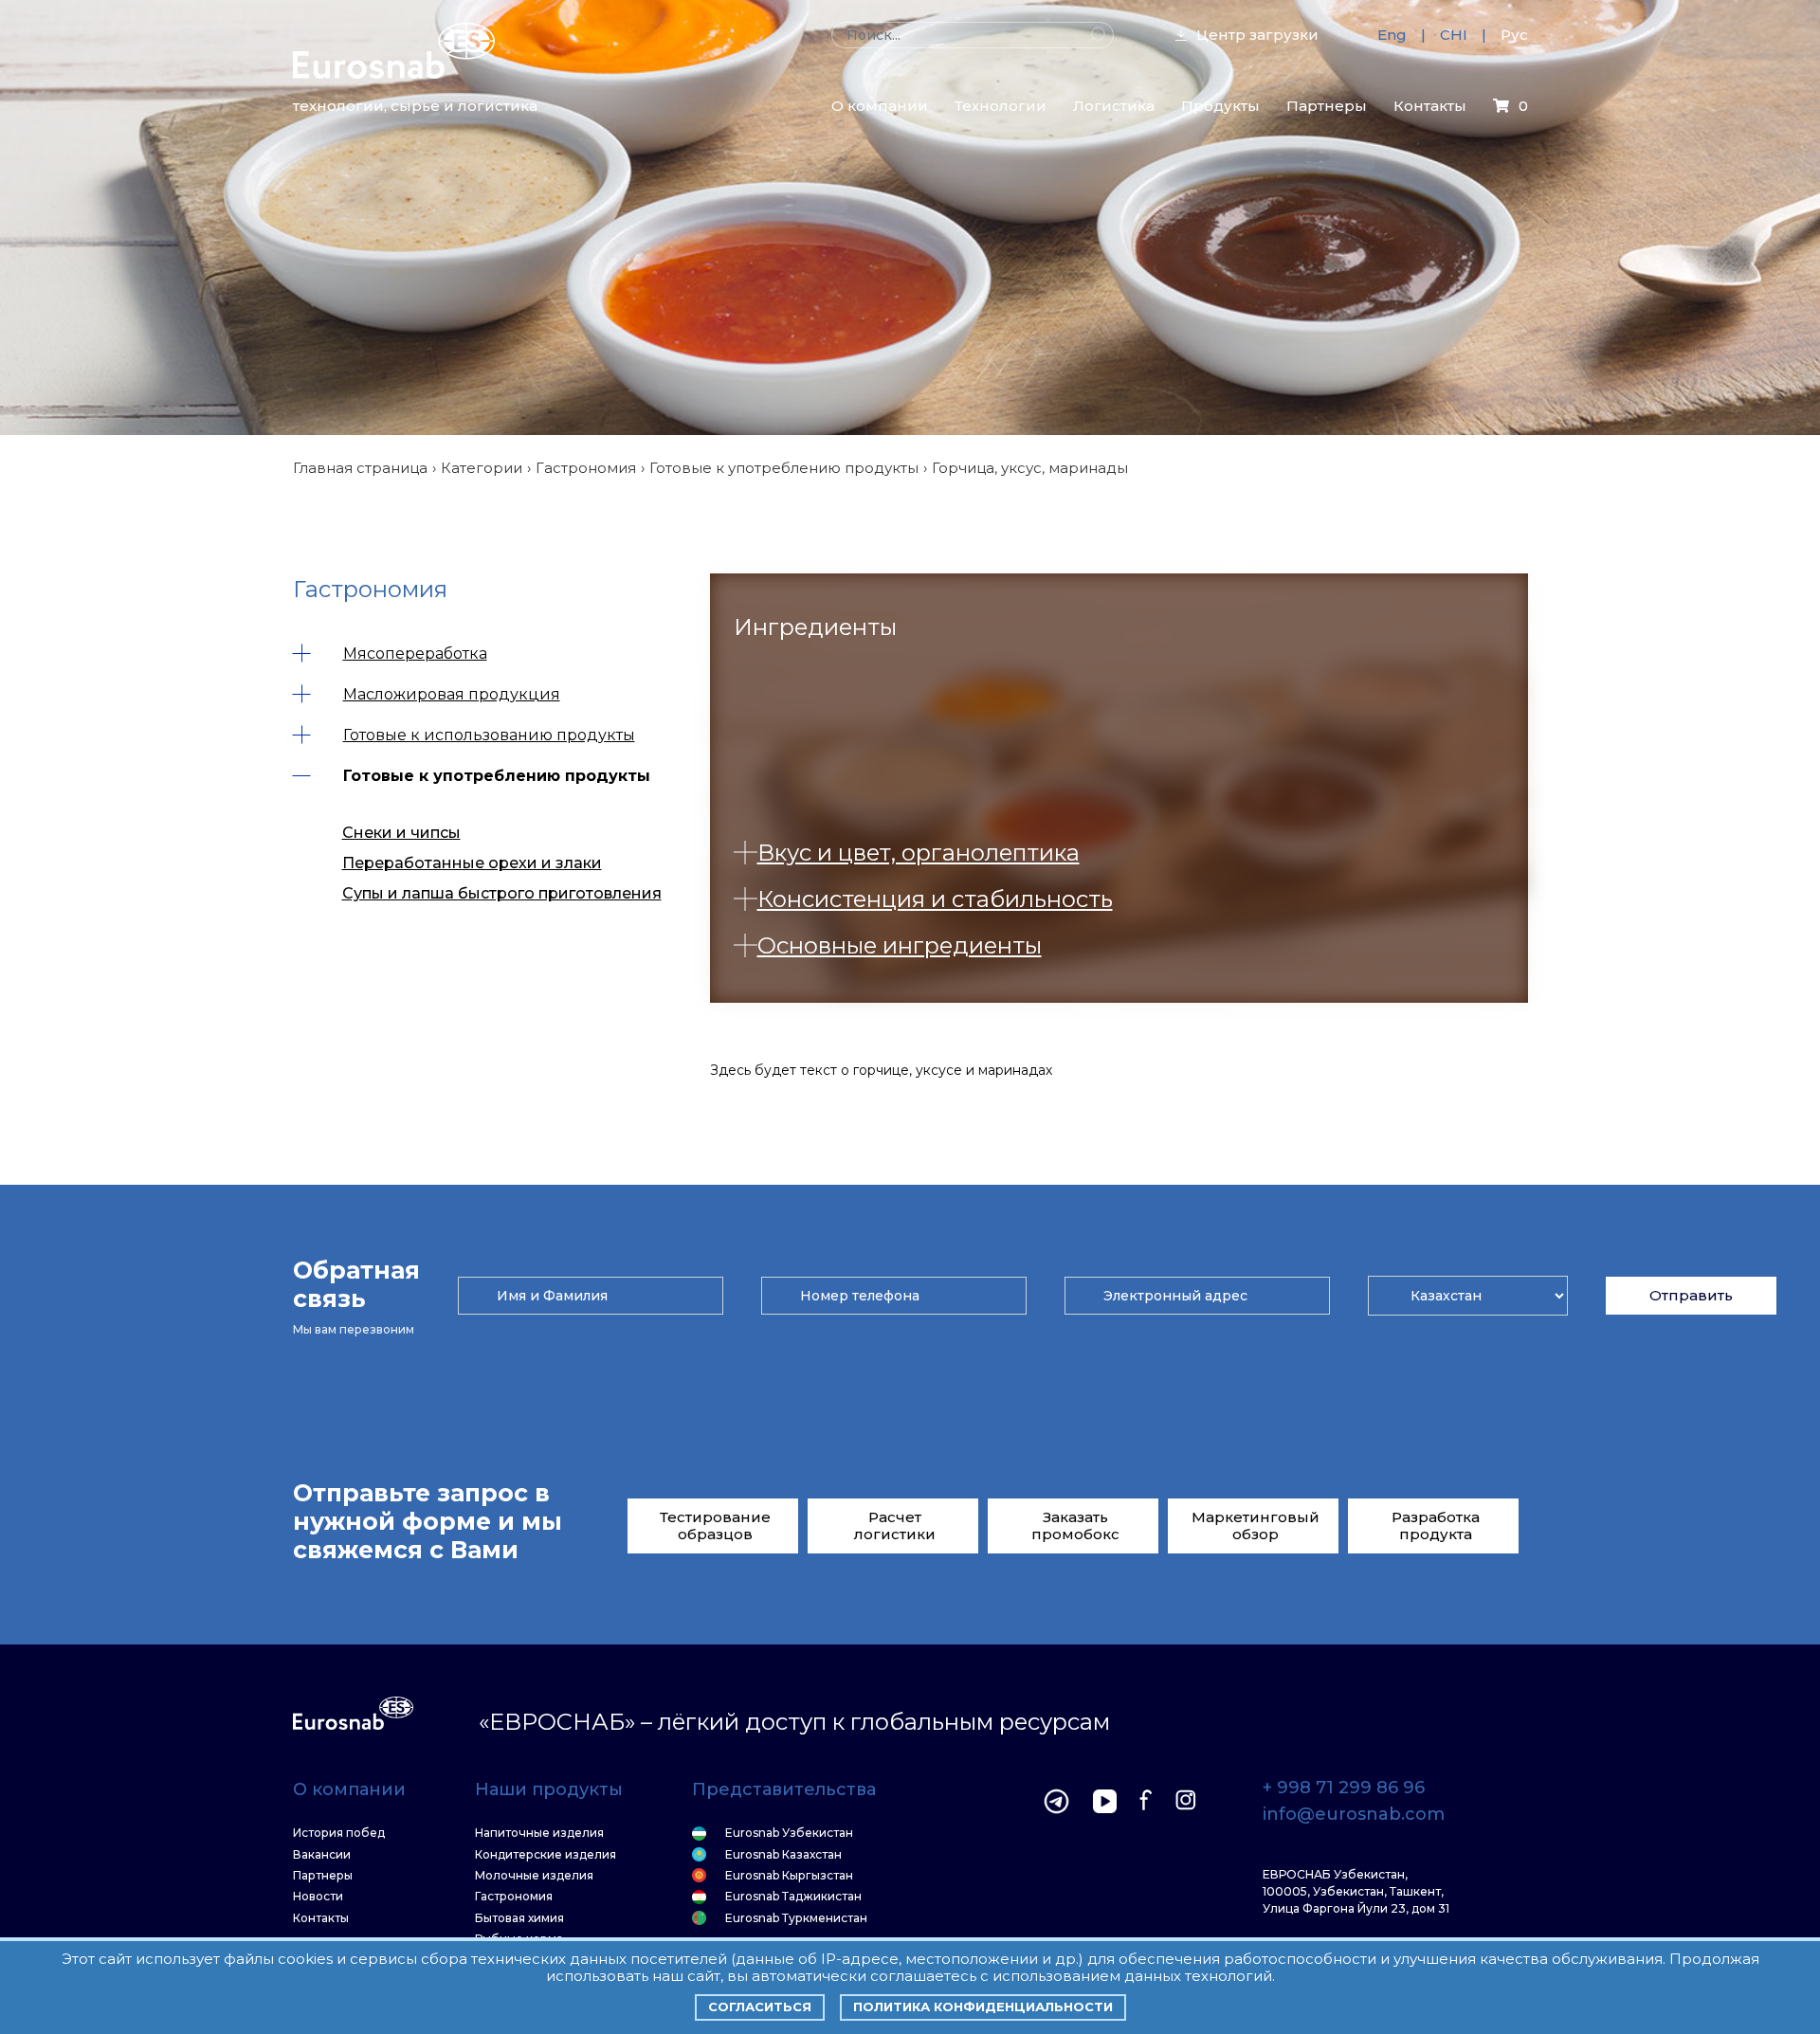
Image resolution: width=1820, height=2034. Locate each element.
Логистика (1114, 106)
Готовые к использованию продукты (489, 735)
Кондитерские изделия (546, 1855)
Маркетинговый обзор (1256, 1525)
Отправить (1691, 1295)
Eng (1392, 35)
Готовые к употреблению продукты (784, 468)
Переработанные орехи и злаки (472, 863)
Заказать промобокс (1075, 1525)
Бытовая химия (519, 1918)
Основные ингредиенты (900, 945)
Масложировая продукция (452, 694)
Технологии (1001, 106)
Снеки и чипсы (401, 833)
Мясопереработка (415, 654)
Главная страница (360, 468)
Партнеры (1327, 106)
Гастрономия (586, 468)
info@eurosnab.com (1354, 1815)
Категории (482, 468)
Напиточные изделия (539, 1833)
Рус (1514, 35)
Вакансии (322, 1855)
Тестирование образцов (715, 1525)
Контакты (1430, 106)
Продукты (1220, 106)
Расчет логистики (895, 1525)
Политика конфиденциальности (983, 2007)
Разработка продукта (1436, 1525)
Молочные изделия (534, 1876)
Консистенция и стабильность (935, 899)
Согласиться (760, 2007)
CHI (1454, 35)
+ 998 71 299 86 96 (1344, 1789)
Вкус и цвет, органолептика (919, 853)
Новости (318, 1897)
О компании (880, 106)
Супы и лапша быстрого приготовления (502, 893)
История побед (339, 1833)
